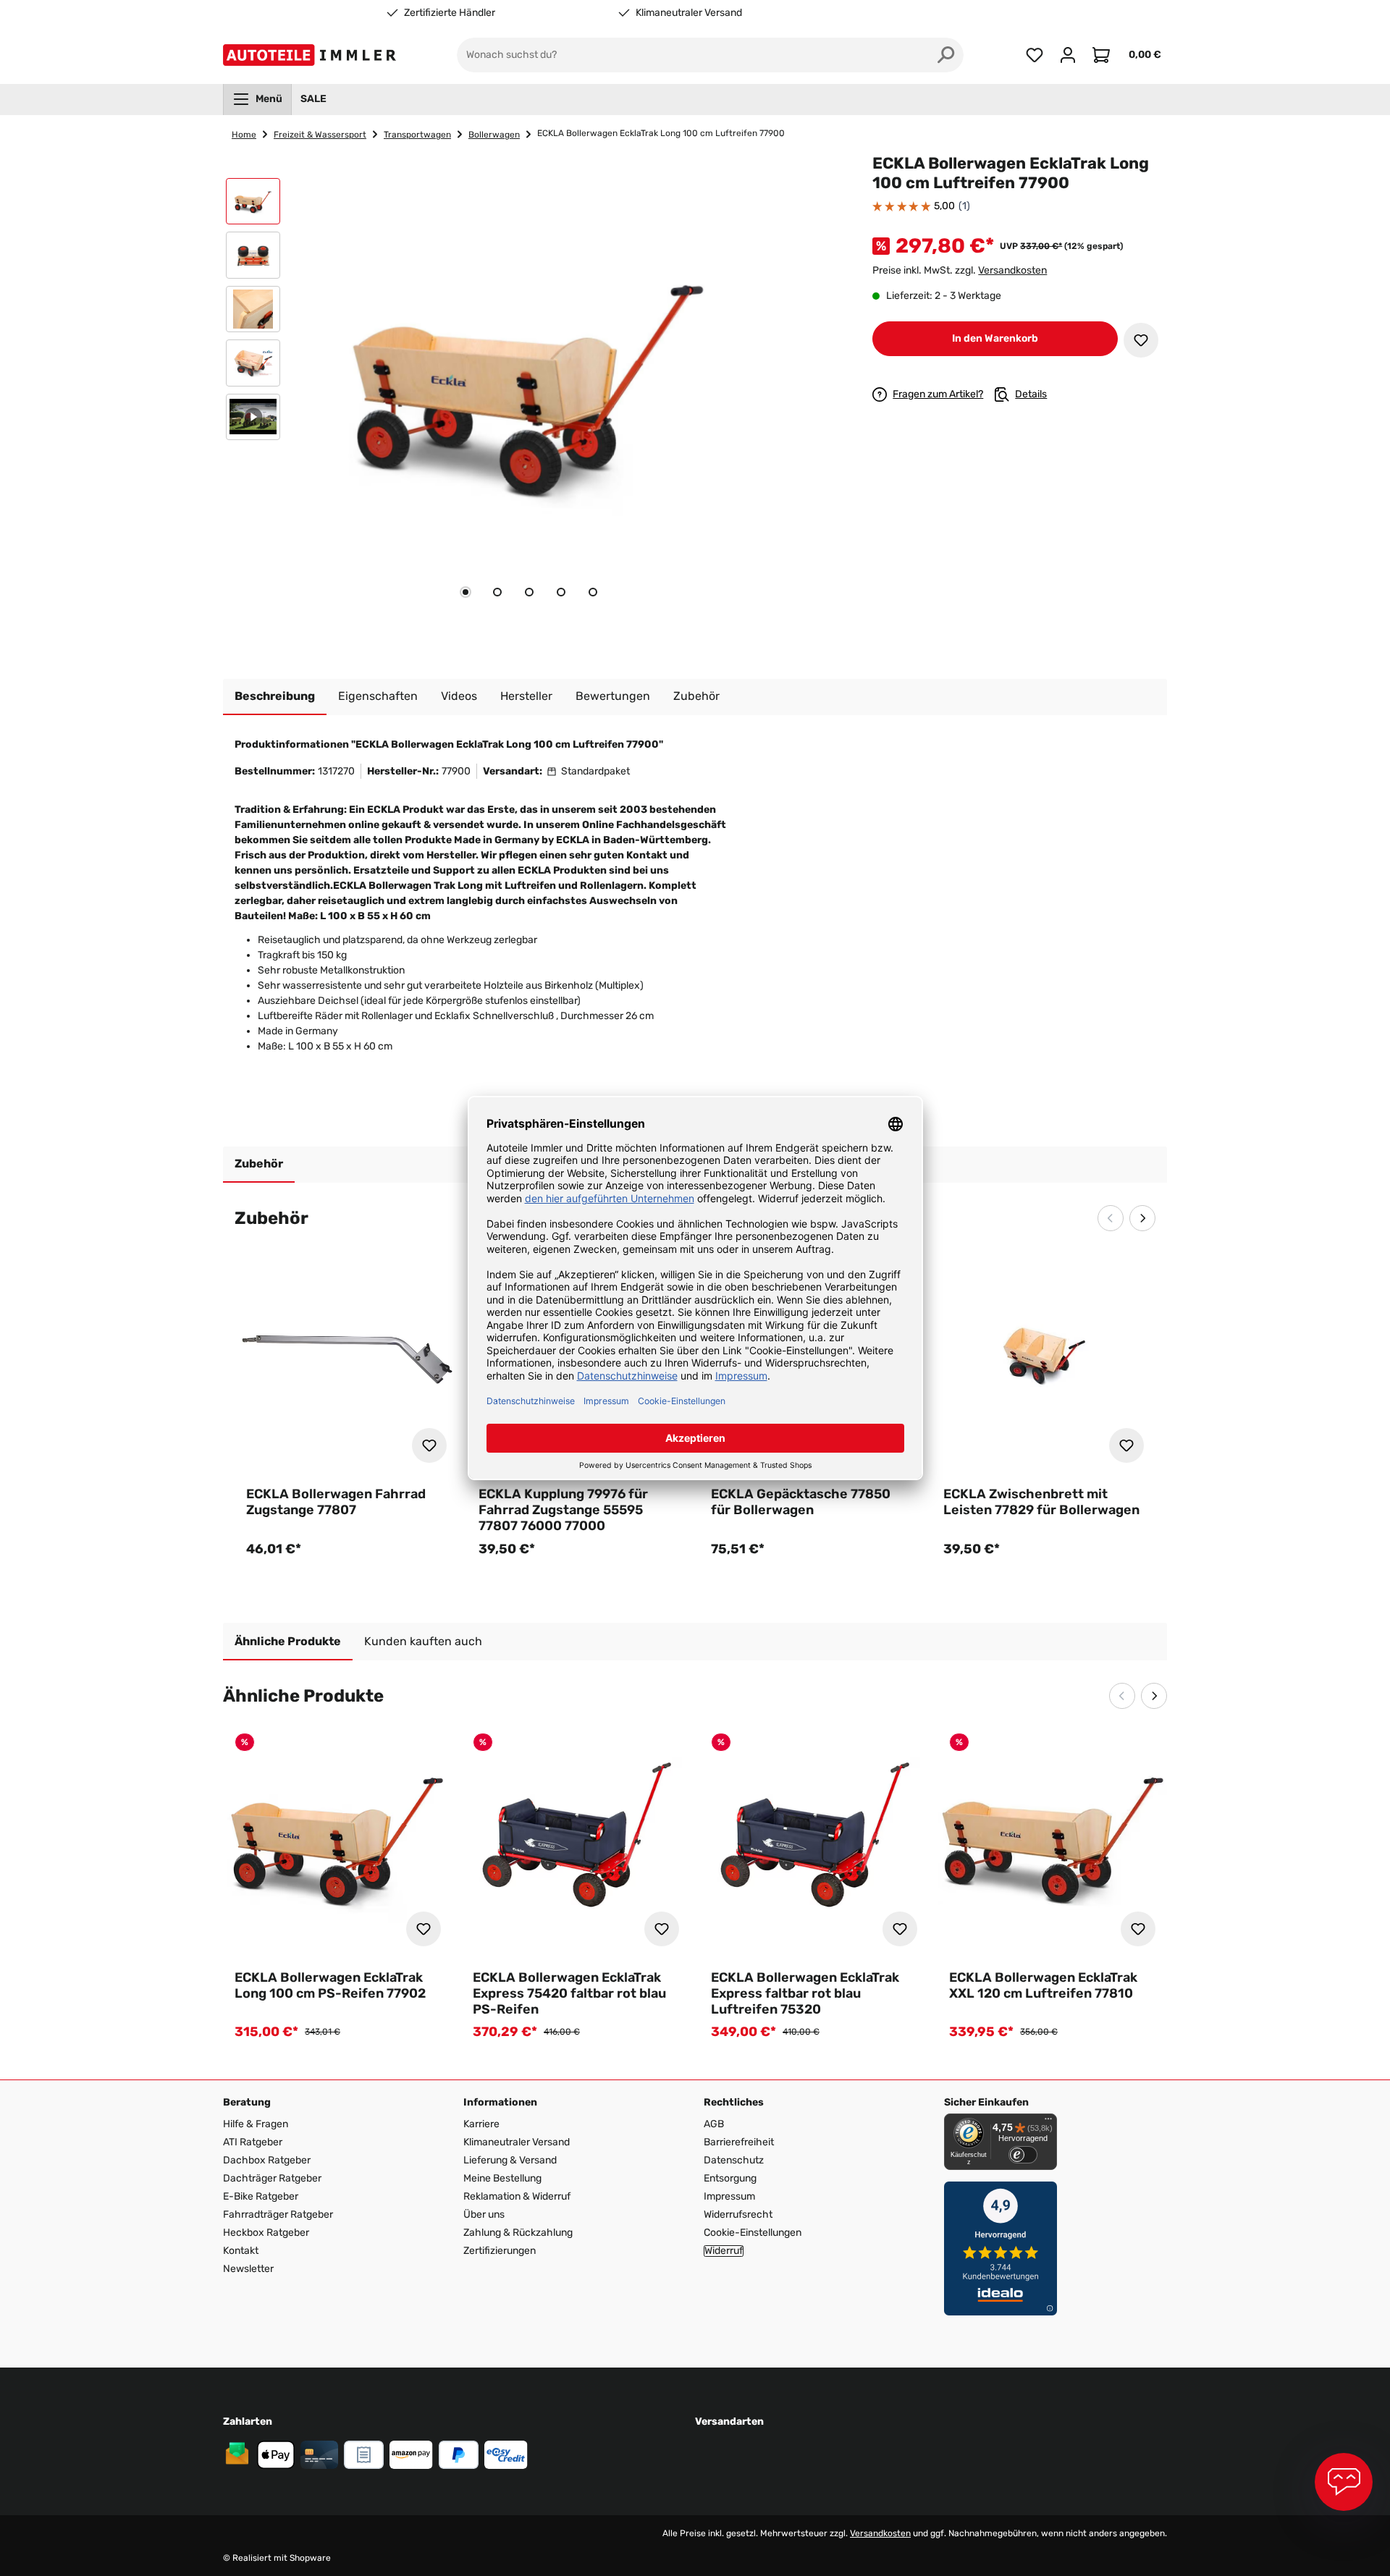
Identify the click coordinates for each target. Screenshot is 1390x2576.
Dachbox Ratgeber (267, 2160)
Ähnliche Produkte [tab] (288, 1641)
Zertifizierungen (500, 2251)
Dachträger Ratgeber (272, 2178)
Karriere (481, 2124)
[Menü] (1048, 2122)
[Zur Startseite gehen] (312, 55)
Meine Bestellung (502, 2178)
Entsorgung (730, 2178)
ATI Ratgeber (253, 2142)
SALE (313, 99)
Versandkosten (1012, 270)
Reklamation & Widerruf (517, 2196)
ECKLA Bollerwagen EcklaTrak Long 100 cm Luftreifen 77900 (661, 133)
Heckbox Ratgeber (266, 2233)
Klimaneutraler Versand (689, 13)
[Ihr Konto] (1068, 55)
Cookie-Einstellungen (753, 2233)
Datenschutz (734, 2160)
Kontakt (241, 2251)
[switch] (1023, 2155)
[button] (253, 205)
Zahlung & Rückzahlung (518, 2233)
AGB (714, 2124)
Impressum (729, 2196)
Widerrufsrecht (738, 2214)
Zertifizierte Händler (450, 13)
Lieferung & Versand (510, 2160)
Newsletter (248, 2269)
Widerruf (724, 2251)
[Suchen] (946, 55)
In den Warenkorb (995, 338)
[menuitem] (257, 99)
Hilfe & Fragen (256, 2124)
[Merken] (1141, 340)
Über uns (484, 2214)
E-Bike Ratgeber (261, 2196)
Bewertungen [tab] (613, 696)
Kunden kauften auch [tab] (423, 1641)
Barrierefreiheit (739, 2142)
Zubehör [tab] (259, 1164)
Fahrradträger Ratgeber (278, 2214)
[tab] (466, 592)
